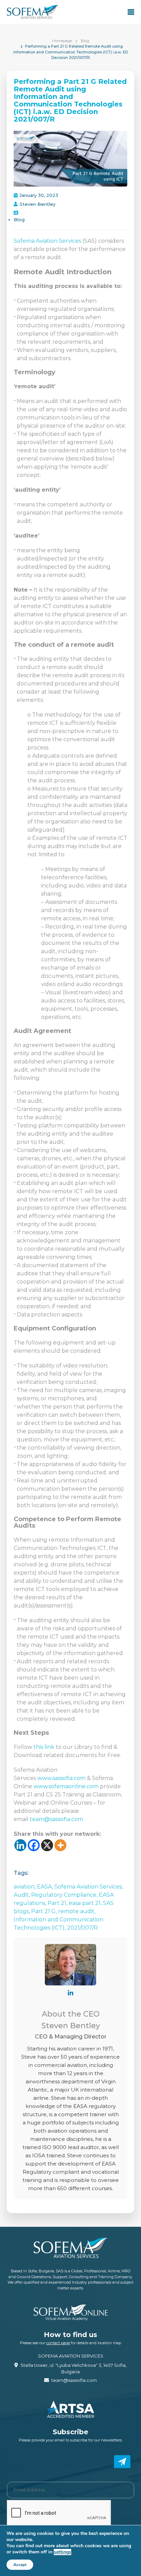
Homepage (62, 41)
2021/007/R (82, 1928)
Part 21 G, (45, 1911)
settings (62, 2552)
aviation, (25, 1887)
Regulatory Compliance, (65, 1895)
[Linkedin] (20, 1845)
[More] (60, 1845)
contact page (58, 2343)
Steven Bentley (37, 204)
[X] (47, 1845)
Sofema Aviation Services (47, 241)
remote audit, (77, 1911)
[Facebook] (34, 1845)
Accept (20, 2565)
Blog (85, 41)
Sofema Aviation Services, (89, 1887)
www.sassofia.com (61, 1778)
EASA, (46, 1887)
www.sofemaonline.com (66, 1786)
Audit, (22, 1895)
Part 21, (58, 1903)
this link (44, 1747)
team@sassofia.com (56, 1819)
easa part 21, (86, 1903)
